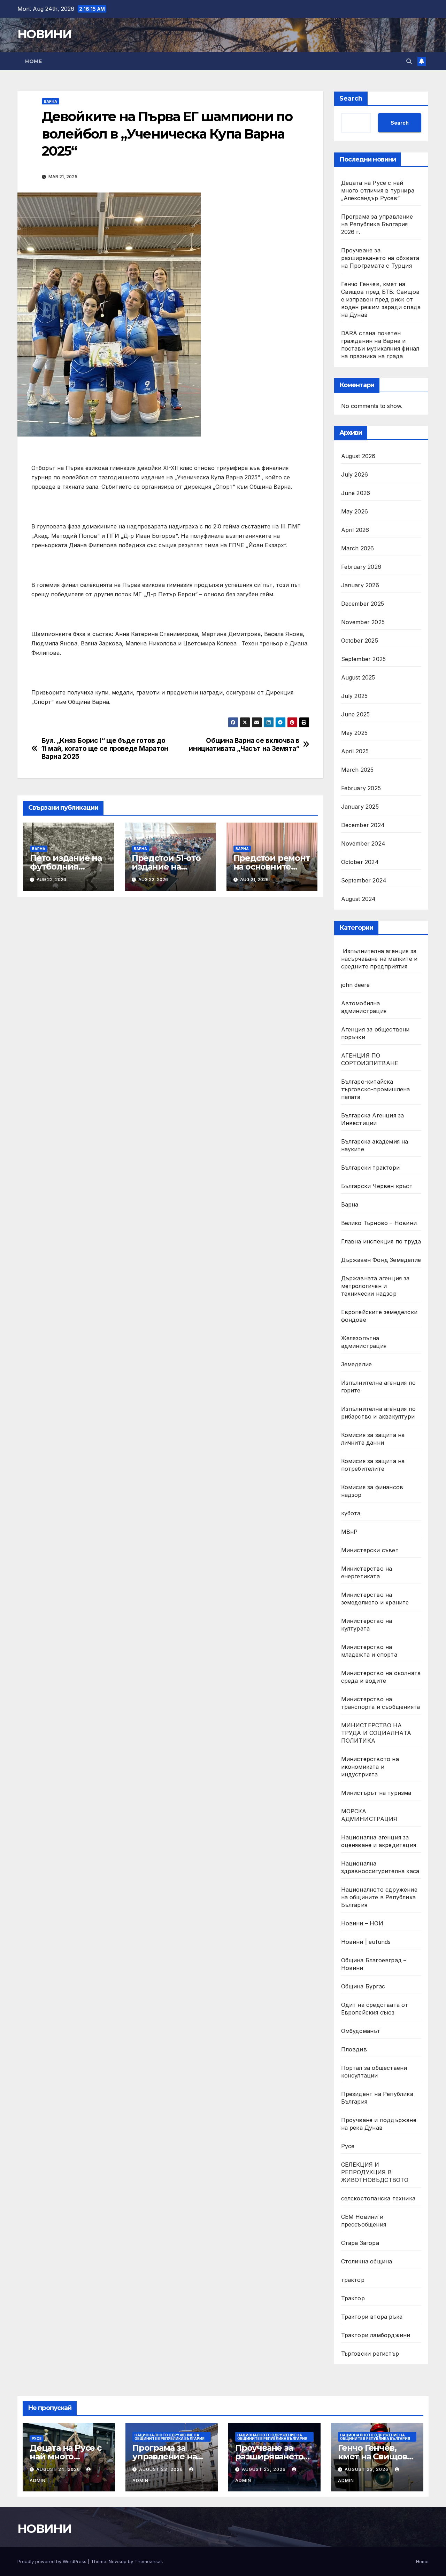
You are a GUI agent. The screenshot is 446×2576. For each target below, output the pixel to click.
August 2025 (358, 677)
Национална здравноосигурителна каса (380, 1867)
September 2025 (364, 659)
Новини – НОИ (362, 1923)
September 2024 (364, 880)
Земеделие (357, 1364)
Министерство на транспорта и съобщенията (381, 1703)
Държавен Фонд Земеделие (381, 1260)
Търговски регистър (370, 2354)
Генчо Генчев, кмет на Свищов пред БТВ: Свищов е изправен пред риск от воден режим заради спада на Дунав (381, 299)
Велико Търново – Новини (379, 1223)
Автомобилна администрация (364, 1007)
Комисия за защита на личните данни (373, 1439)
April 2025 (355, 751)
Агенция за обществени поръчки (375, 1033)
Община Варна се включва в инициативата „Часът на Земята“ (244, 745)
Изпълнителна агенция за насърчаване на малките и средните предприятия (379, 959)
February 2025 (361, 788)
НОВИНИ (44, 34)
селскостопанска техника (378, 2198)
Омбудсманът (361, 2031)
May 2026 (355, 511)
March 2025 (357, 770)
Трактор (353, 2298)
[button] (409, 61)
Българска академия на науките (375, 1145)
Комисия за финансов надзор (372, 1491)
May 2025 (355, 733)
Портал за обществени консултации (374, 2072)
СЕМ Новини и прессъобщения (364, 2221)
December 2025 (363, 604)
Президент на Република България (377, 2098)
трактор (353, 2280)
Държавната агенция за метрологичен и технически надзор (375, 1286)
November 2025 (363, 622)
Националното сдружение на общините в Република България (379, 1897)
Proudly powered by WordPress (53, 2561)
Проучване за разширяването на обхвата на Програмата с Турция (380, 258)
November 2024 (363, 843)
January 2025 (360, 807)
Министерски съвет (370, 1550)
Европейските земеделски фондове (379, 1316)
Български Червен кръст (377, 1186)
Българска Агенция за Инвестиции (373, 1119)
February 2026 (361, 567)
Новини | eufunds (366, 1942)
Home (33, 61)
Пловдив (354, 2049)
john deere (356, 985)
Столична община (367, 2261)
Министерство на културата (367, 1625)
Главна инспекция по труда (381, 1241)
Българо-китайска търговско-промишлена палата (376, 1089)
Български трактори (371, 1168)
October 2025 (360, 641)
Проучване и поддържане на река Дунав (379, 2124)
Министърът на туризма (376, 1793)
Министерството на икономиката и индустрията (370, 1767)
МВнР (349, 1532)
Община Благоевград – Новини (374, 1964)
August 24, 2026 (59, 2469)
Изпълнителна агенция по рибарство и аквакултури (379, 1413)
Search (351, 99)
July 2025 (355, 696)
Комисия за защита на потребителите (373, 1465)
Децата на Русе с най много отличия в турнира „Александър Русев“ (378, 190)
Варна (51, 101)
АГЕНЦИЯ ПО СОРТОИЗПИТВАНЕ (370, 1059)
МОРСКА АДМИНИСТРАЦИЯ (369, 1815)
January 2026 (360, 585)
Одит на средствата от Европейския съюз (375, 2009)
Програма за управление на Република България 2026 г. (377, 224)
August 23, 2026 (162, 2469)
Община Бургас (363, 1986)
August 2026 (358, 456)
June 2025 (356, 714)
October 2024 (360, 862)
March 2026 (358, 548)
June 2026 (356, 493)
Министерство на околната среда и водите (381, 1677)
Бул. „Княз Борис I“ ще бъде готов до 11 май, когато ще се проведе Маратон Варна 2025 (105, 749)
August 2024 (359, 899)
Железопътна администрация (364, 1342)
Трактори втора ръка (372, 2317)
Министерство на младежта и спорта (370, 1651)
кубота (351, 1513)
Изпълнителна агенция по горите (379, 1387)
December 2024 (363, 825)
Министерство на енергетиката (367, 1572)
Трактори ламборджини (376, 2335)
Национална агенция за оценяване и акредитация (379, 1841)
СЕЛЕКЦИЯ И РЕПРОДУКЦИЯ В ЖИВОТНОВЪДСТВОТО (375, 2172)
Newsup (118, 2561)
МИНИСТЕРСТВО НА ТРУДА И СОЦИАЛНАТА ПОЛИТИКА (376, 1733)
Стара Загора (360, 2243)
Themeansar (148, 2561)
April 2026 (355, 530)
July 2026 (355, 474)
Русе (348, 2146)
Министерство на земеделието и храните (375, 1599)
